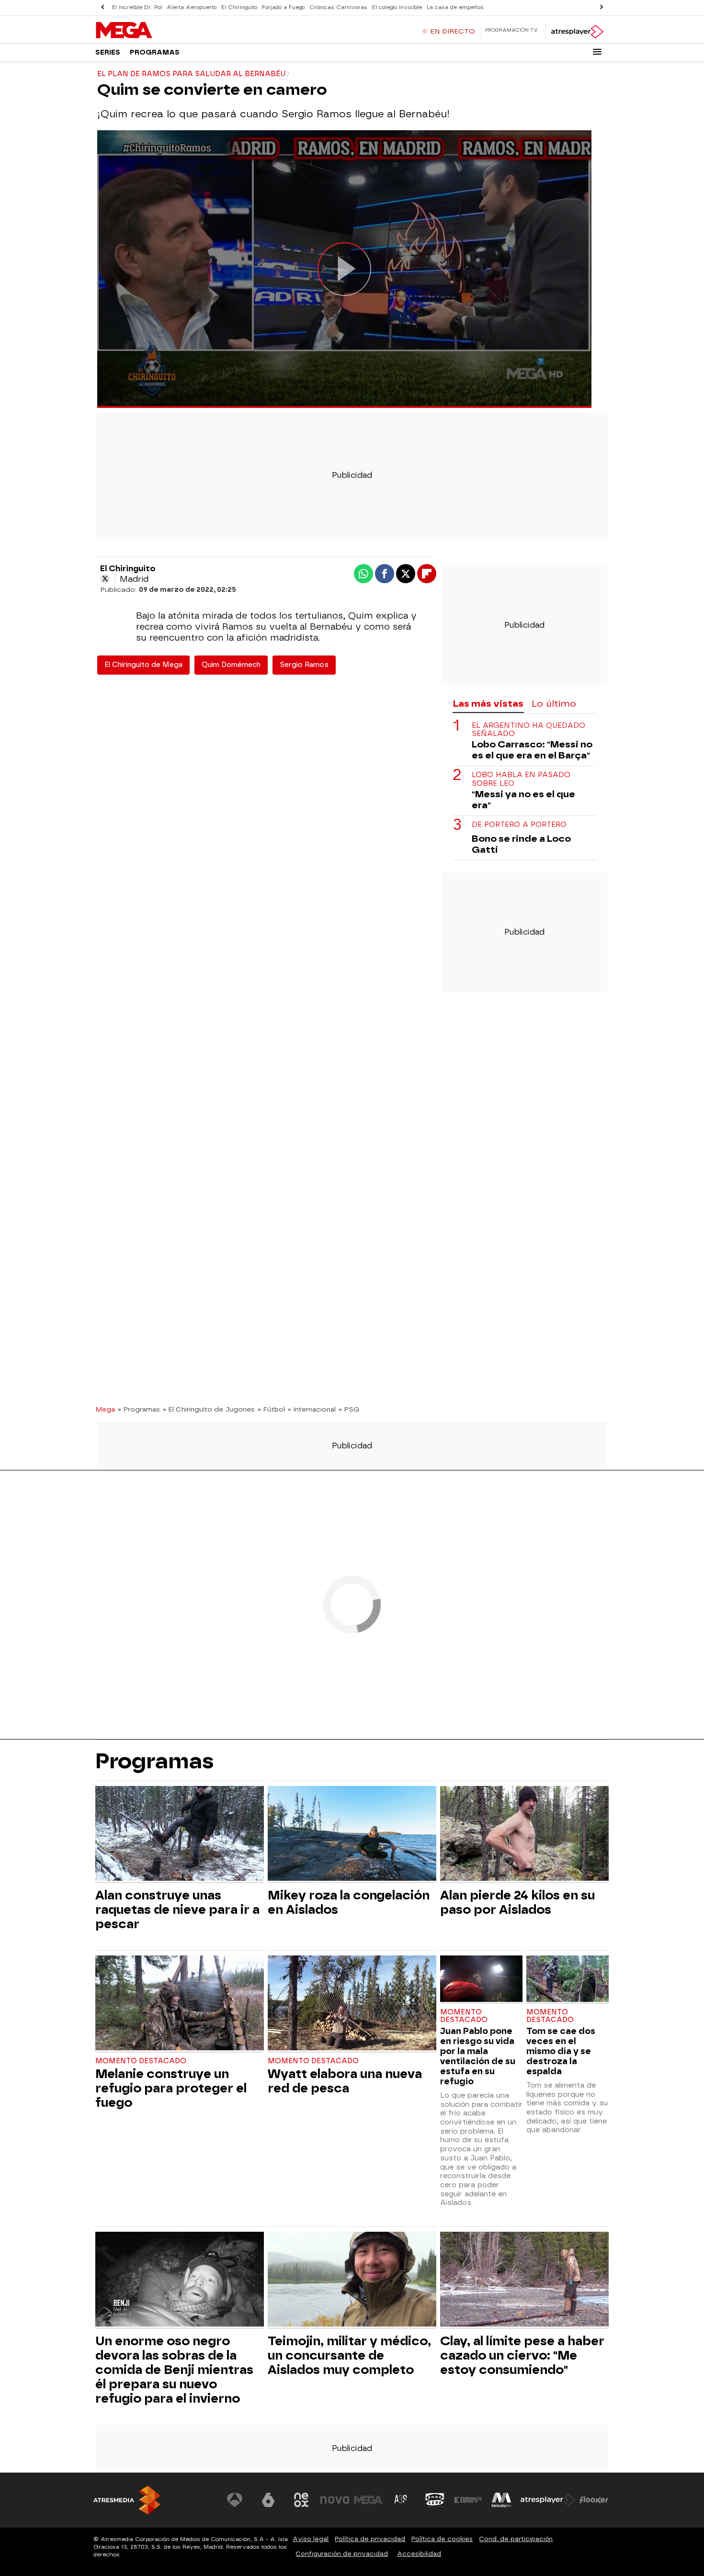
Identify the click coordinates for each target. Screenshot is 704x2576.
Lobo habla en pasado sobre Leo (521, 779)
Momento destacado (141, 2061)
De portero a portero (519, 824)
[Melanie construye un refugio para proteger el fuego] (180, 2004)
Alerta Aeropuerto (192, 7)
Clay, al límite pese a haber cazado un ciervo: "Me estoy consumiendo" (522, 2355)
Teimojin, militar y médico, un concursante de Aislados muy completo (349, 2355)
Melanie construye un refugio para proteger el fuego (171, 2088)
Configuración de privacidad (342, 2554)
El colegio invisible (397, 7)
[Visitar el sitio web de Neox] (301, 2500)
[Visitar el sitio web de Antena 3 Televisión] (235, 2500)
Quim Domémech (231, 665)
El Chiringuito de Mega (143, 665)
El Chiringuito (239, 7)
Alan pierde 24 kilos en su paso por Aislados (517, 1902)
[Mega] (155, 31)
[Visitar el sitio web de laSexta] (268, 2500)
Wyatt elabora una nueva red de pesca (345, 2081)
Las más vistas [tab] (488, 704)
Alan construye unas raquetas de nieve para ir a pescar (177, 1909)
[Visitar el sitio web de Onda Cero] (435, 2500)
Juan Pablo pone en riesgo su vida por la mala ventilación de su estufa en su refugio (478, 2056)
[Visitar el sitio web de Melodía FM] (501, 2500)
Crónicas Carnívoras (338, 7)
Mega (105, 1409)
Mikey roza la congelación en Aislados (349, 1902)
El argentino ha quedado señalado (528, 729)
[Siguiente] (602, 7)
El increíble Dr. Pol (137, 7)
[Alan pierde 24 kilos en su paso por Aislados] (524, 1835)
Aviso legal (311, 2539)
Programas (155, 52)
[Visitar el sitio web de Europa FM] (468, 2500)
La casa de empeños (455, 7)
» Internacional (312, 1409)
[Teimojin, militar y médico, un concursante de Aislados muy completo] (352, 2280)
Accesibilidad (419, 2554)
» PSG (349, 1409)
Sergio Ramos (304, 665)
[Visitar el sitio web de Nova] (335, 2500)
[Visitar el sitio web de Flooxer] (594, 2500)
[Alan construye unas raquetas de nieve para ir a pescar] (180, 1835)
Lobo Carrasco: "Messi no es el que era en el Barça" (532, 750)
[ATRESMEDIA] (127, 2500)
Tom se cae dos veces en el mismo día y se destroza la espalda (561, 2051)
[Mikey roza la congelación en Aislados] (352, 1835)
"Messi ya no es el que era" (523, 799)
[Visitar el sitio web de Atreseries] (401, 2500)
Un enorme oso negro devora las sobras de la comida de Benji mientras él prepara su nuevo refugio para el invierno (174, 2370)
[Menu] (597, 52)
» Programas (139, 1409)
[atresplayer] (577, 32)
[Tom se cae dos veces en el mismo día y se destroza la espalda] (568, 1980)
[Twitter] (105, 579)
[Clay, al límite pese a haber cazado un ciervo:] (524, 2280)
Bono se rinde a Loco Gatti (521, 844)
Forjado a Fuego (283, 7)
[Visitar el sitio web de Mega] (368, 2500)
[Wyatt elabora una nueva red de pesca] (352, 2004)
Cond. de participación (516, 2539)
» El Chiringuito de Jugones (209, 1409)
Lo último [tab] (554, 704)
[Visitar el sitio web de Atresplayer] (548, 2500)
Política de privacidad (370, 2539)
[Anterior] (102, 7)
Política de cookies (442, 2539)
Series (108, 52)
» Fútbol (271, 1409)
